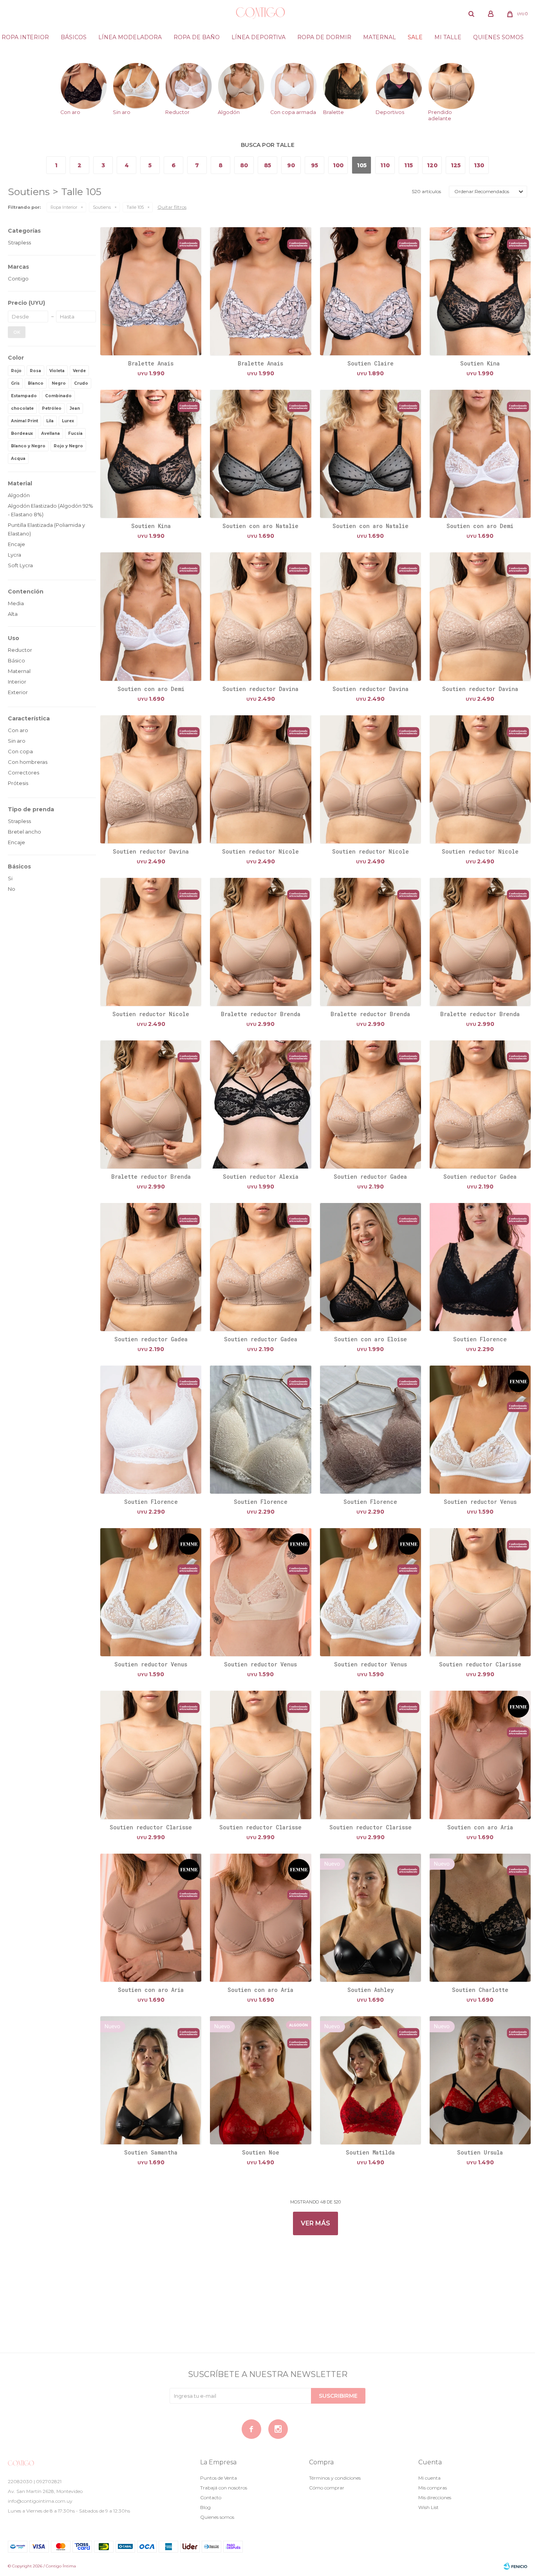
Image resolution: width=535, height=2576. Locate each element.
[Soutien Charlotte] (480, 1918)
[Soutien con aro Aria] (480, 1755)
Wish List (428, 2507)
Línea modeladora (130, 37)
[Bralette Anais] (151, 291)
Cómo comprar (327, 2488)
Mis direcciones (435, 2497)
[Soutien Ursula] (480, 2080)
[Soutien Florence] (480, 1267)
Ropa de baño (197, 37)
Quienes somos (498, 37)
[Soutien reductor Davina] (260, 616)
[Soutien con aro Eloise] (371, 1267)
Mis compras (433, 2488)
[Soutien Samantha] (151, 2080)
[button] (472, 14)
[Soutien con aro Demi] (480, 454)
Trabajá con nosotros (224, 2488)
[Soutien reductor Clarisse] (480, 1592)
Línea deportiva (258, 37)
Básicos (74, 37)
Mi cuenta (429, 2478)
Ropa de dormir (324, 37)
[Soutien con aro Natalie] (260, 454)
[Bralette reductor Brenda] (260, 942)
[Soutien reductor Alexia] (260, 1104)
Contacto (211, 2497)
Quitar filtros (172, 207)
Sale (415, 37)
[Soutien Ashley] (371, 1918)
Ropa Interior (25, 37)
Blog (205, 2507)
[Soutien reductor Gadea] (371, 1104)
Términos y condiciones (335, 2478)
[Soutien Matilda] (371, 2080)
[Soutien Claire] (371, 291)
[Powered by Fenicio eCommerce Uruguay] (515, 2566)
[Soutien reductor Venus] (480, 1429)
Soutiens (102, 207)
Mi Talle (448, 37)
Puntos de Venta (219, 2478)
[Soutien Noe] (260, 2080)
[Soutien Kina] (480, 291)
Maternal (380, 37)
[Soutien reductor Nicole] (260, 779)
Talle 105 (135, 207)
